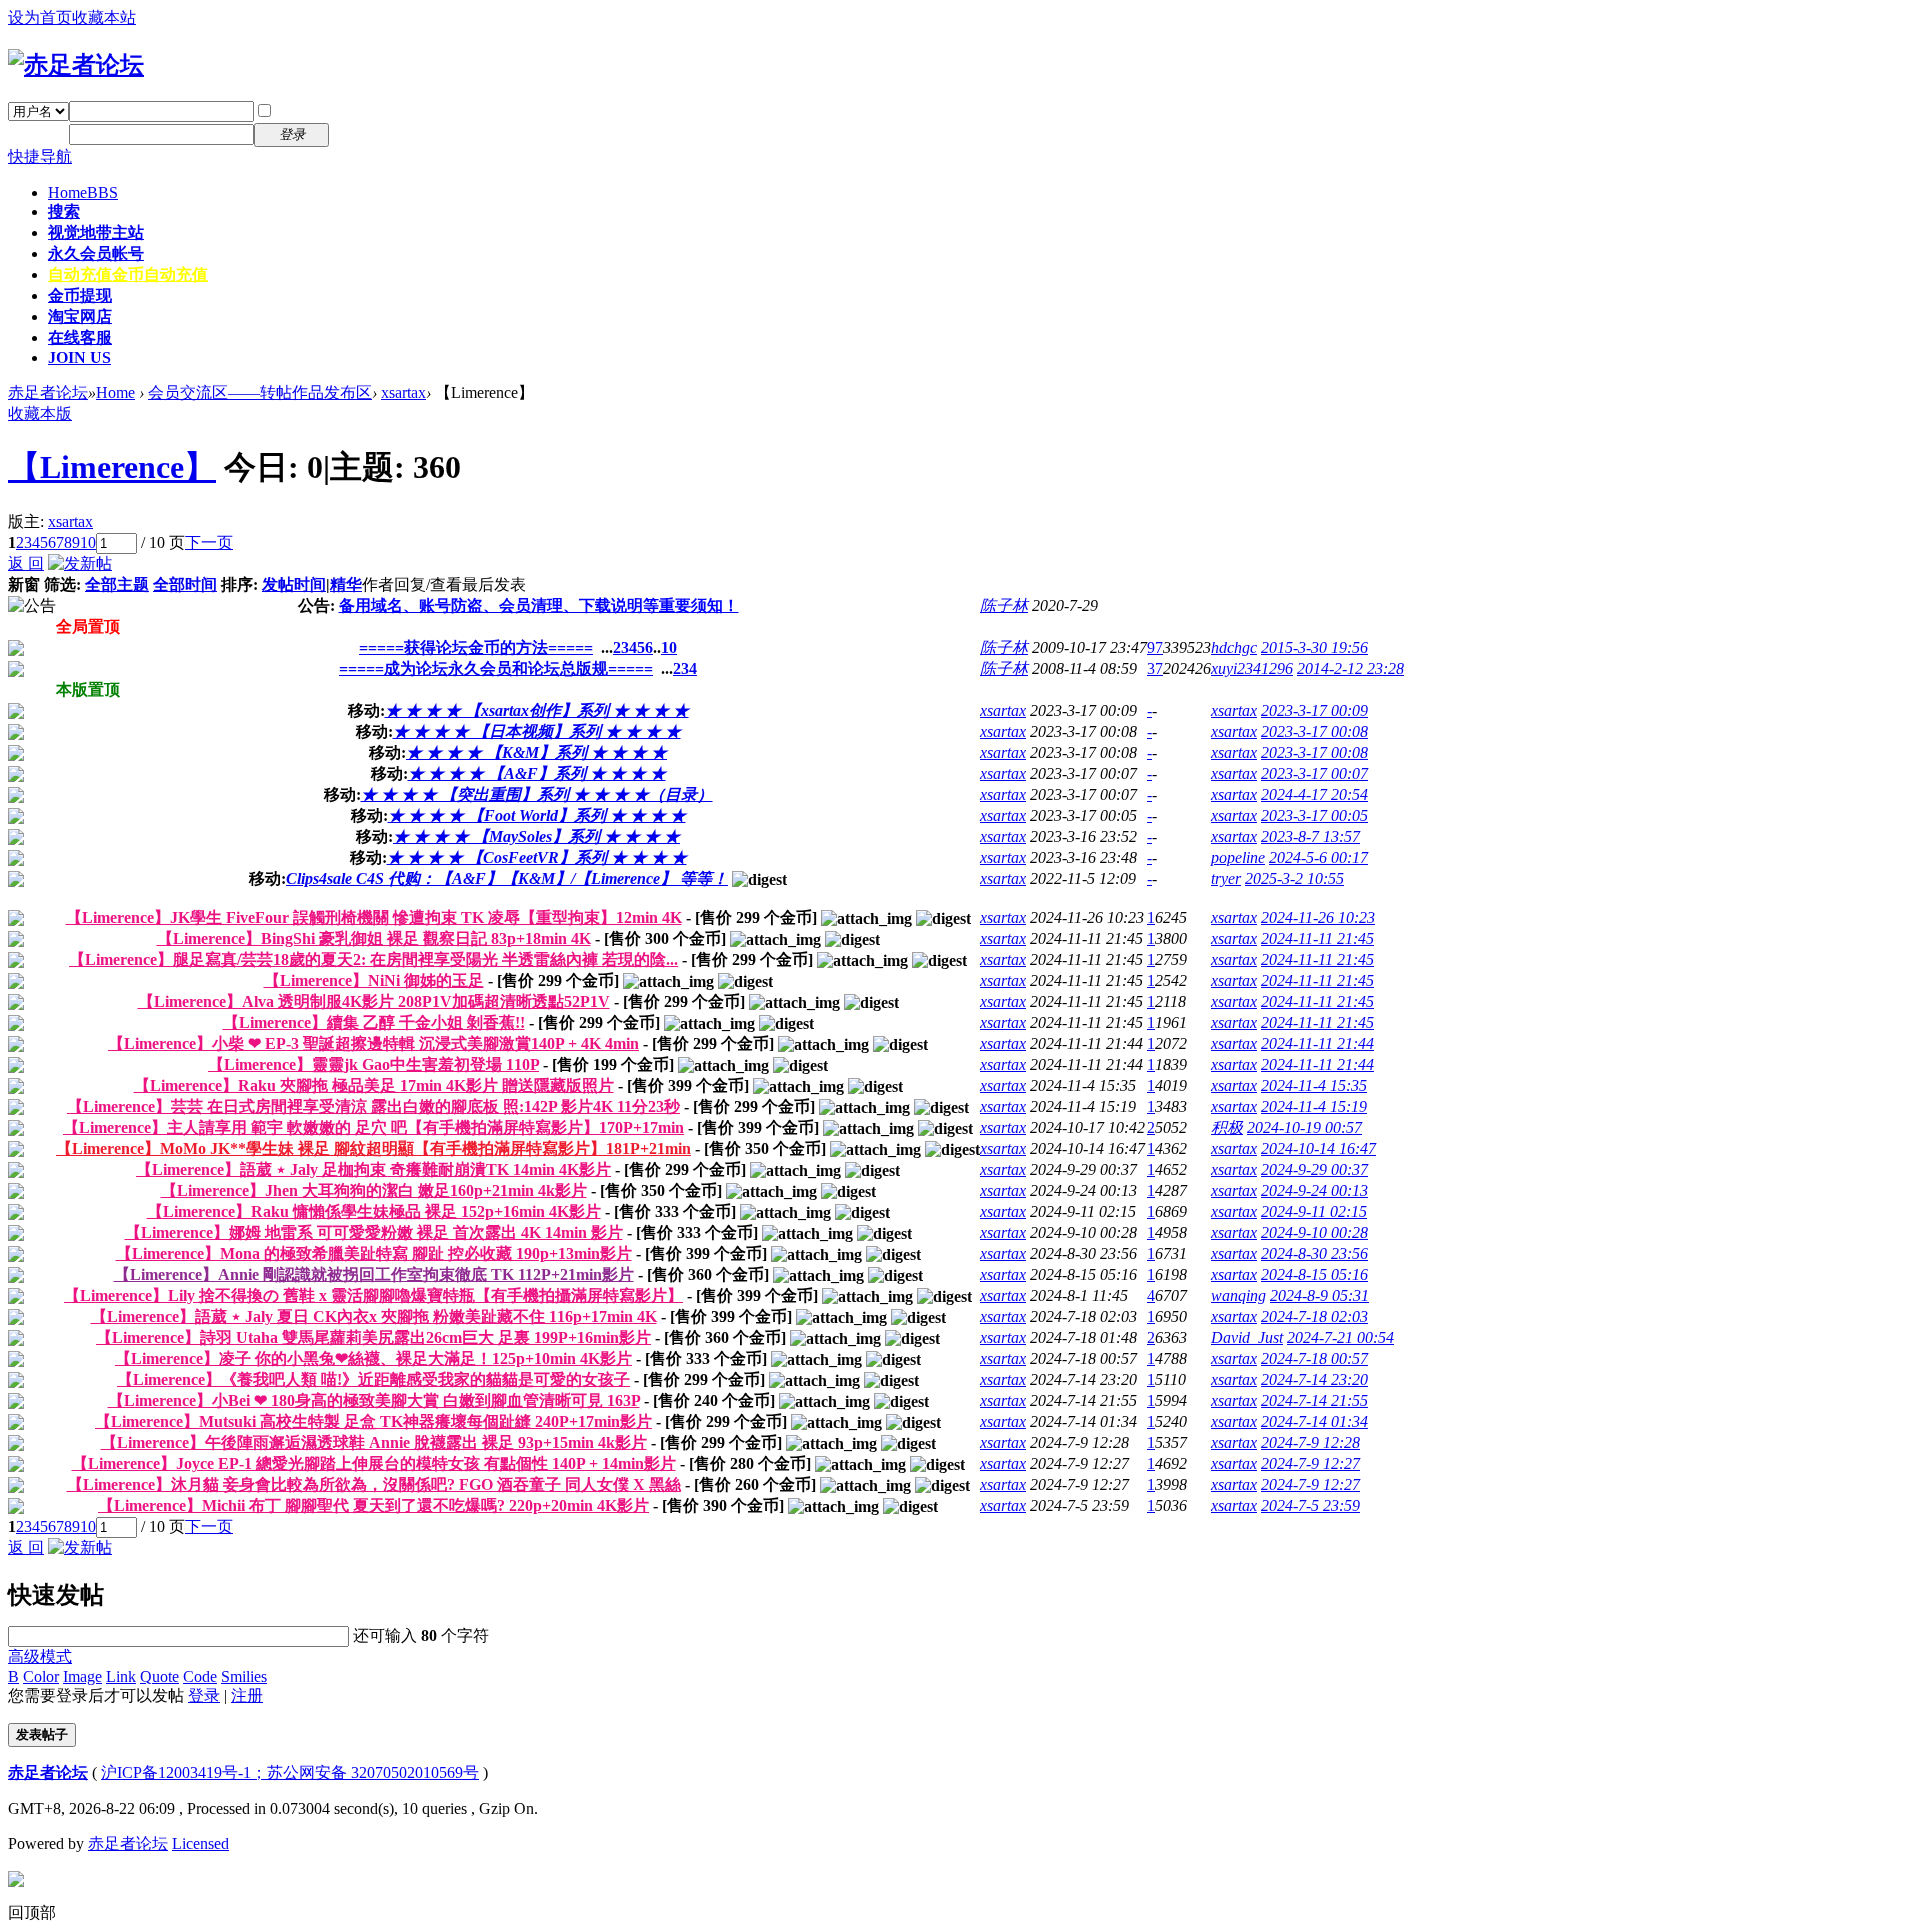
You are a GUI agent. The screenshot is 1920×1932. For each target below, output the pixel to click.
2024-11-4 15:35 (1314, 1085)
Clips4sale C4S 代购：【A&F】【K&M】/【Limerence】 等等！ (507, 878)
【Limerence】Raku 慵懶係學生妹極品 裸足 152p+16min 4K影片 (374, 1211)
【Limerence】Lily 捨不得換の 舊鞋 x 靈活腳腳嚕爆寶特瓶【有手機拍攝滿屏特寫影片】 (373, 1295)
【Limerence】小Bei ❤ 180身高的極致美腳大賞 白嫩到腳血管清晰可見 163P (374, 1400)
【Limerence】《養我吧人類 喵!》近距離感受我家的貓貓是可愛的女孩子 (373, 1379)
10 (88, 542)
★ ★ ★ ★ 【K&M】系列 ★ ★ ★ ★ (536, 752)
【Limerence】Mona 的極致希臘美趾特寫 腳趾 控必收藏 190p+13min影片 (374, 1253)
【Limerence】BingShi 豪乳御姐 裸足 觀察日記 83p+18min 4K (374, 938)
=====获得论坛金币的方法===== (476, 647)
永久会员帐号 (96, 253)
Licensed (200, 1843)
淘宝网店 (80, 316)
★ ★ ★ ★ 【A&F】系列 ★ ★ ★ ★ (537, 773)
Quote (159, 1676)
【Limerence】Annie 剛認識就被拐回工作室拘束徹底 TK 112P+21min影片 (374, 1274)
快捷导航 (40, 156)
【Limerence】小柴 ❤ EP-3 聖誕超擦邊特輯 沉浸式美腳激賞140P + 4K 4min (373, 1043)
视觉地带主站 (96, 232)
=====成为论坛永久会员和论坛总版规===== (496, 668)
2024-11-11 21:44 (1317, 1043)
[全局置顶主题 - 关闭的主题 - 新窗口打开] (16, 650)
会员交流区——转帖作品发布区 (260, 392)
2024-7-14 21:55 (1314, 1400)
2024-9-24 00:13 (1314, 1190)
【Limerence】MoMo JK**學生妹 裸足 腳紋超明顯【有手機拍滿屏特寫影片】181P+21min (373, 1148)
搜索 (64, 211)
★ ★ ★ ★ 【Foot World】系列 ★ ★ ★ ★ (537, 815)
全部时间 (185, 584)
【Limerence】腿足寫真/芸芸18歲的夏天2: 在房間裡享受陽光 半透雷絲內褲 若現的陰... (373, 959)
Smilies (244, 1676)
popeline (1238, 857)
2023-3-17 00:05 (1314, 815)
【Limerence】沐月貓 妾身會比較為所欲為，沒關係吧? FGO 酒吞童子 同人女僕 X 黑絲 (374, 1484)
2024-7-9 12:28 (1310, 1442)
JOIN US (79, 357)
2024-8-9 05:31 (1319, 1295)
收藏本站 (104, 17)
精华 (346, 584)
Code (200, 1676)
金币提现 (80, 295)
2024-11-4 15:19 (1314, 1106)
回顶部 (32, 1912)
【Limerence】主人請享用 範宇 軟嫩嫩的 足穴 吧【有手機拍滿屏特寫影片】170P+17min (373, 1127)
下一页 (209, 542)
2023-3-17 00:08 (1314, 731)
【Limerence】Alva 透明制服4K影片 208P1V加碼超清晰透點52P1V (374, 1001)
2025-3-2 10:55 (1294, 878)
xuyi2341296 (1252, 668)
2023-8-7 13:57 (1310, 836)
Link (121, 1676)
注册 (358, 133)
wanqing (1238, 1295)
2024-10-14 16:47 (1318, 1148)
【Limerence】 (112, 467)
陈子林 (1004, 605)
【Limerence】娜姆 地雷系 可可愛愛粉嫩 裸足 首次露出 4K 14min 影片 (374, 1232)
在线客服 (80, 337)
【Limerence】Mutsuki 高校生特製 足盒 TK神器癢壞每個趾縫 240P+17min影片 (373, 1421)
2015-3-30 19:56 (1314, 647)
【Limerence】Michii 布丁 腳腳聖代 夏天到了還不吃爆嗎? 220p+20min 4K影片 (373, 1505)
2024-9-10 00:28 (1314, 1232)
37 (1155, 668)
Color (41, 1676)
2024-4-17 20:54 (1314, 794)
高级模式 (40, 1656)
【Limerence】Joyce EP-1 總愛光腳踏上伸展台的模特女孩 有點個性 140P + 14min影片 (374, 1463)
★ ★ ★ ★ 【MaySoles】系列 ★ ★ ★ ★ (536, 836)
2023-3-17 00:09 (1314, 710)
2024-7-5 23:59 (1310, 1505)
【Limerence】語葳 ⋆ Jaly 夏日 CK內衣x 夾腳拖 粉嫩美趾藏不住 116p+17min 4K (374, 1316)
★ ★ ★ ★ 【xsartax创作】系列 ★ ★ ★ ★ (537, 710)
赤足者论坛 (48, 392)
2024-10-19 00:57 (1304, 1127)
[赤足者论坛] (76, 65)
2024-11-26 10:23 (1318, 917)
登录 (204, 1695)
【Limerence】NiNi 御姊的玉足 (374, 980)
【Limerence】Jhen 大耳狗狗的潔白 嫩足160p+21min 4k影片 (374, 1190)
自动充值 (128, 274)
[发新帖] (80, 563)
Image (82, 1676)
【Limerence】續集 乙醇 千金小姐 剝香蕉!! (374, 1022)
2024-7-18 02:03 (1314, 1316)
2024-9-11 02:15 (1314, 1211)
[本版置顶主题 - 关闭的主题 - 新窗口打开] (16, 713)
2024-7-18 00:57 (1314, 1358)
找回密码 (374, 110)
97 (1155, 647)
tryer (1226, 878)
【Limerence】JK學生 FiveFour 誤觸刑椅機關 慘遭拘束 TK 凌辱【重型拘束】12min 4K (374, 917)
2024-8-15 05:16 (1314, 1274)
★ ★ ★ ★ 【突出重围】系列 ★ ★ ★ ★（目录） (537, 794)
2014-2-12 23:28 (1350, 668)
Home (83, 192)
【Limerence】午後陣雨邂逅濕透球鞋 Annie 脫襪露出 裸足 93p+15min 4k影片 (374, 1442)
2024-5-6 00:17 (1318, 857)
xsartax (403, 392)
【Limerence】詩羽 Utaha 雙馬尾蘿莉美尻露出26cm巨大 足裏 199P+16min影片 (373, 1337)
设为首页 (40, 17)
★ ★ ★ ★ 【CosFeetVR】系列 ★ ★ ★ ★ (537, 857)
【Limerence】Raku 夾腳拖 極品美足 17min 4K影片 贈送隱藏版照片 (374, 1085)
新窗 (24, 584)
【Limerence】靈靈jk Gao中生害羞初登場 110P (373, 1064)
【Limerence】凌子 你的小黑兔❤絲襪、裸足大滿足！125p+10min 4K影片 (373, 1358)
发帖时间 (294, 584)
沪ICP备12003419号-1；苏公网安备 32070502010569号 (290, 1772)
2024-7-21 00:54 (1340, 1337)
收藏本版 (40, 413)
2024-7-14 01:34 (1314, 1421)
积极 (1227, 1127)
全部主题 (117, 584)
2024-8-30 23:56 (1314, 1253)
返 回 (26, 563)
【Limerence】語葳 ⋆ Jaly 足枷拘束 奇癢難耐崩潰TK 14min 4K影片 (373, 1169)
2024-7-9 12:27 (1310, 1463)
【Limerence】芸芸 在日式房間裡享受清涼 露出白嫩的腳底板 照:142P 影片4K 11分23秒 (373, 1106)
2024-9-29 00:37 (1314, 1169)
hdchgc (1234, 647)
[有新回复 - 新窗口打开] (16, 920)
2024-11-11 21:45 (1317, 938)
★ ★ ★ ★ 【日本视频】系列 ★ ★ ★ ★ (537, 731)
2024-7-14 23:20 (1314, 1379)
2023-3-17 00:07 (1314, 773)
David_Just (1247, 1337)
